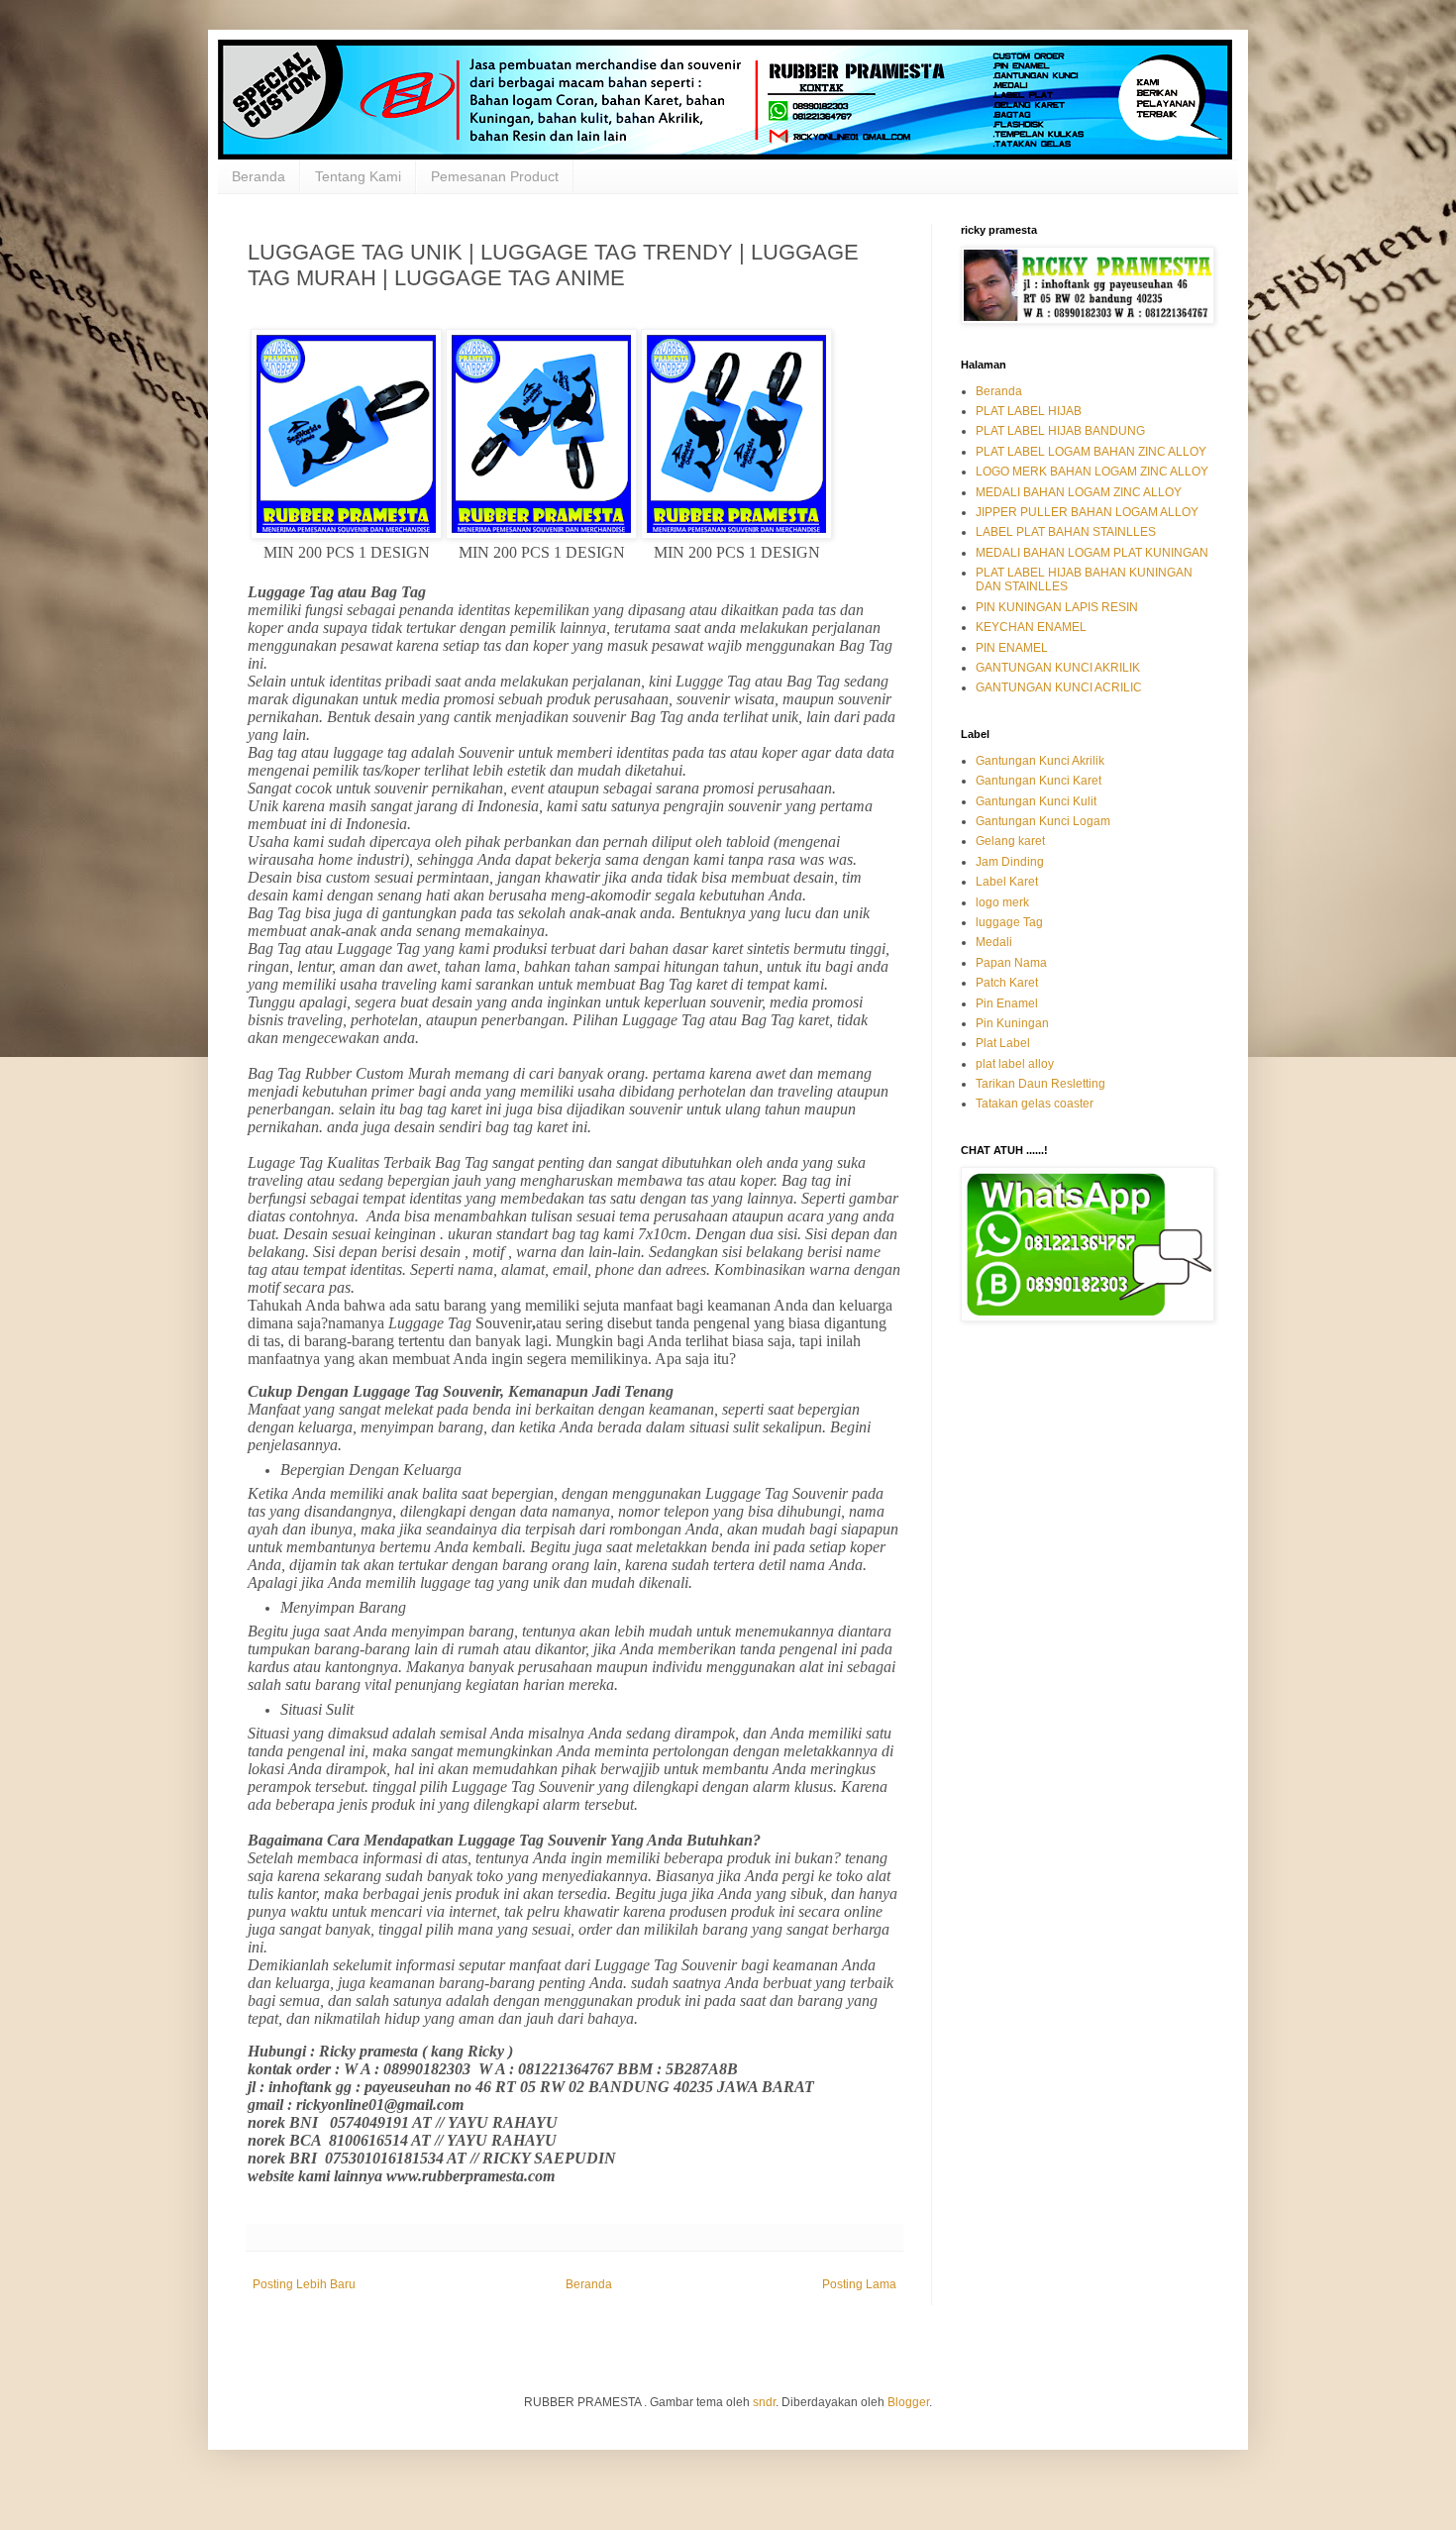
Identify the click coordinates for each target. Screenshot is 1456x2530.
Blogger (908, 2402)
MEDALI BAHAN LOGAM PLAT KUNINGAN (1092, 553)
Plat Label (1003, 1043)
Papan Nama (1011, 963)
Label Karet (1007, 882)
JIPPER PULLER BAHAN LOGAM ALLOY (1087, 512)
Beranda (259, 176)
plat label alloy (1015, 1064)
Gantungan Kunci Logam (1043, 821)
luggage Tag (1009, 922)
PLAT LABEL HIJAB (1029, 411)
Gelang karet (1010, 841)
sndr (764, 2402)
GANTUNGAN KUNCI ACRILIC (1059, 687)
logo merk (1002, 902)
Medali (994, 942)
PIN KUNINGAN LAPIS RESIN (1057, 607)
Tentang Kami (358, 176)
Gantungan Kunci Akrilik (1040, 761)
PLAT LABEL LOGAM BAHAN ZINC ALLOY (1091, 452)
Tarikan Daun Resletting (1040, 1084)
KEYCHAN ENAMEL (1031, 627)
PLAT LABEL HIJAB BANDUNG (1060, 431)
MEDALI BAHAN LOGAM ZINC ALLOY (1079, 492)
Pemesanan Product (495, 176)
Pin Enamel (1007, 1003)
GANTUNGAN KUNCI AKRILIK (1058, 668)
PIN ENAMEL (1012, 648)
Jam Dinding (1010, 862)
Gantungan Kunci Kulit (1036, 801)
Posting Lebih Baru (304, 2284)
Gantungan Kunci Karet (1039, 781)
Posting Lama (859, 2284)
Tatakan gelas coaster (1035, 1104)
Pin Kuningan (1012, 1023)
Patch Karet (1007, 983)
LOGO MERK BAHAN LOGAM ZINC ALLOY (1092, 472)
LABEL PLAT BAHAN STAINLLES (1066, 532)
